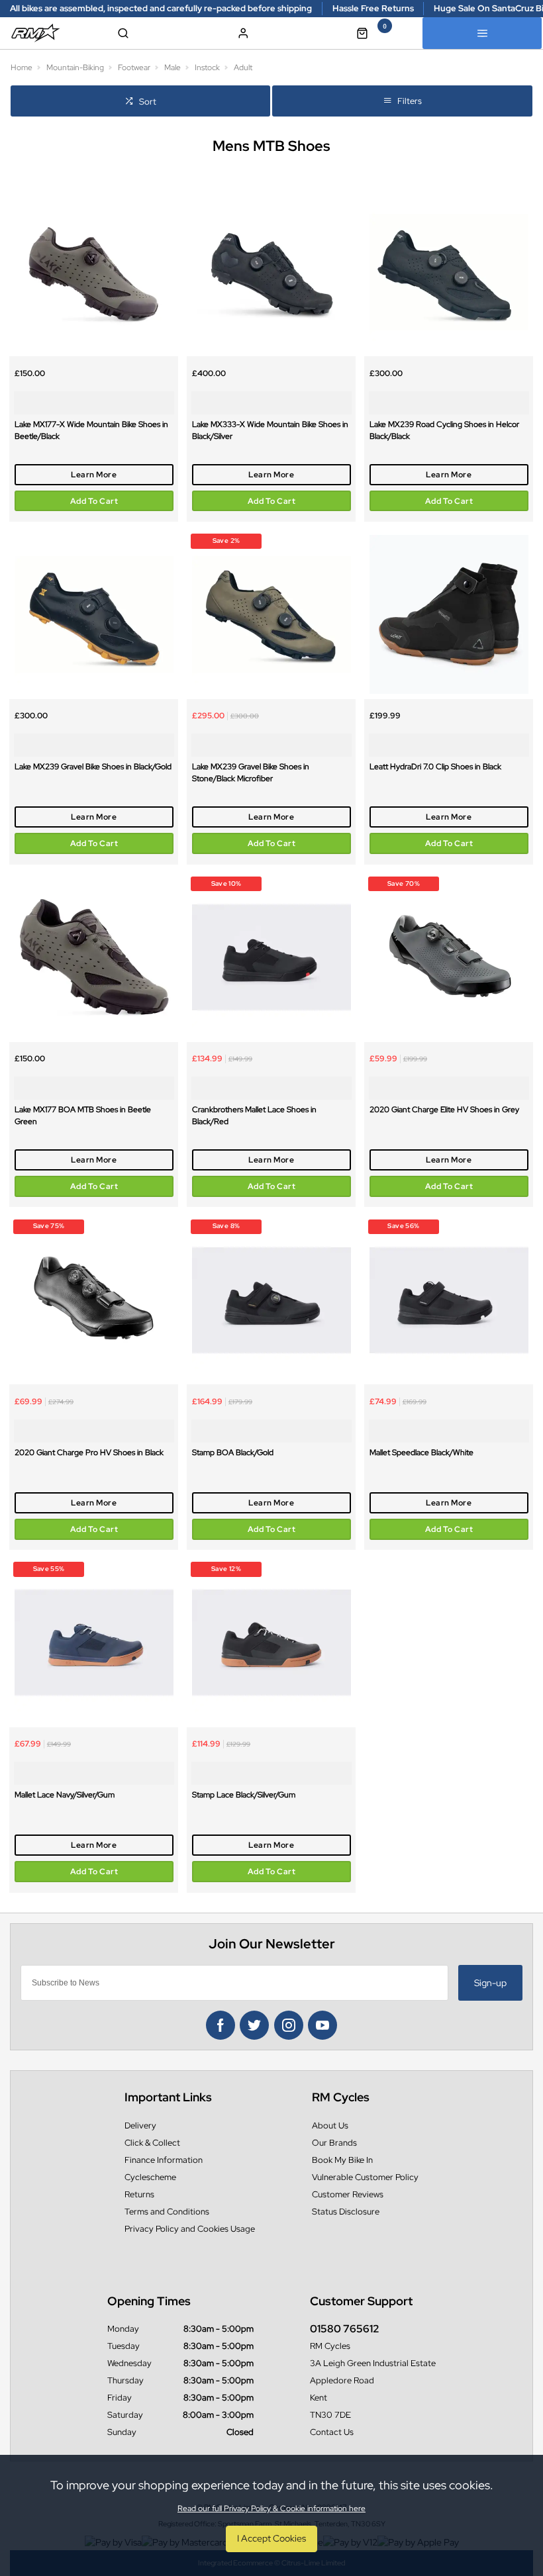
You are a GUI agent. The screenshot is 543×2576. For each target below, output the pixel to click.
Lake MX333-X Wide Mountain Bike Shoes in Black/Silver (270, 430)
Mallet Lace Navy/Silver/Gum (65, 1795)
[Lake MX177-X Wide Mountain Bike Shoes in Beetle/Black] (94, 272)
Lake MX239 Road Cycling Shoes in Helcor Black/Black (444, 430)
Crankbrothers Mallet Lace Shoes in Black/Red (254, 1116)
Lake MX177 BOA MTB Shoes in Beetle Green (83, 1116)
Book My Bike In (342, 2160)
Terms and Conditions (167, 2212)
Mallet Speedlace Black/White (421, 1453)
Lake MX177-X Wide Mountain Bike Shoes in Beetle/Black (91, 430)
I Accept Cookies (271, 2538)
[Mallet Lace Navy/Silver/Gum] (94, 1643)
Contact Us (332, 2432)
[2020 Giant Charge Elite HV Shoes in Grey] (449, 958)
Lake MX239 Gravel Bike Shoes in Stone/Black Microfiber (251, 773)
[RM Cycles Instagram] (289, 2025)
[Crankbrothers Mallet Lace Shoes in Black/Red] (271, 958)
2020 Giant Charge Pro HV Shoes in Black (89, 1453)
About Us (330, 2125)
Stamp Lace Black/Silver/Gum (244, 1795)
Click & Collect (152, 2143)
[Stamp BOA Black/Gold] (271, 1300)
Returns (139, 2194)
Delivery (140, 2125)
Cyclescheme (150, 2177)
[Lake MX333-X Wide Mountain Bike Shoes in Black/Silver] (271, 272)
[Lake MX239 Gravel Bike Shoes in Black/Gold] (94, 615)
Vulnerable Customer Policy (365, 2177)
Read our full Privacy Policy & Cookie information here (271, 2508)
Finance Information (164, 2160)
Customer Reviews (348, 2194)
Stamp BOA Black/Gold (233, 1453)
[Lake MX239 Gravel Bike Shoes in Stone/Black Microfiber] (271, 615)
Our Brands (334, 2143)
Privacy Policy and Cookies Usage (190, 2229)
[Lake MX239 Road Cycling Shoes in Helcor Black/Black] (449, 272)
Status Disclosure (346, 2212)
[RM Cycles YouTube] (322, 2025)
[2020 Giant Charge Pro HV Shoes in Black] (94, 1300)
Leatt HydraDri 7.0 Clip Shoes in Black (435, 767)
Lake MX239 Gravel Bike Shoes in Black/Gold (93, 767)
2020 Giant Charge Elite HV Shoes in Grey (444, 1110)
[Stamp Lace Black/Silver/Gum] (271, 1643)
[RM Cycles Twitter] (254, 2025)
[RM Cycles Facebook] (221, 2025)
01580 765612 (345, 2329)
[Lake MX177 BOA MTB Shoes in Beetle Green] (94, 958)
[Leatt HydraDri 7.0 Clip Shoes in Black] (449, 615)
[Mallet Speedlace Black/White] (449, 1300)
